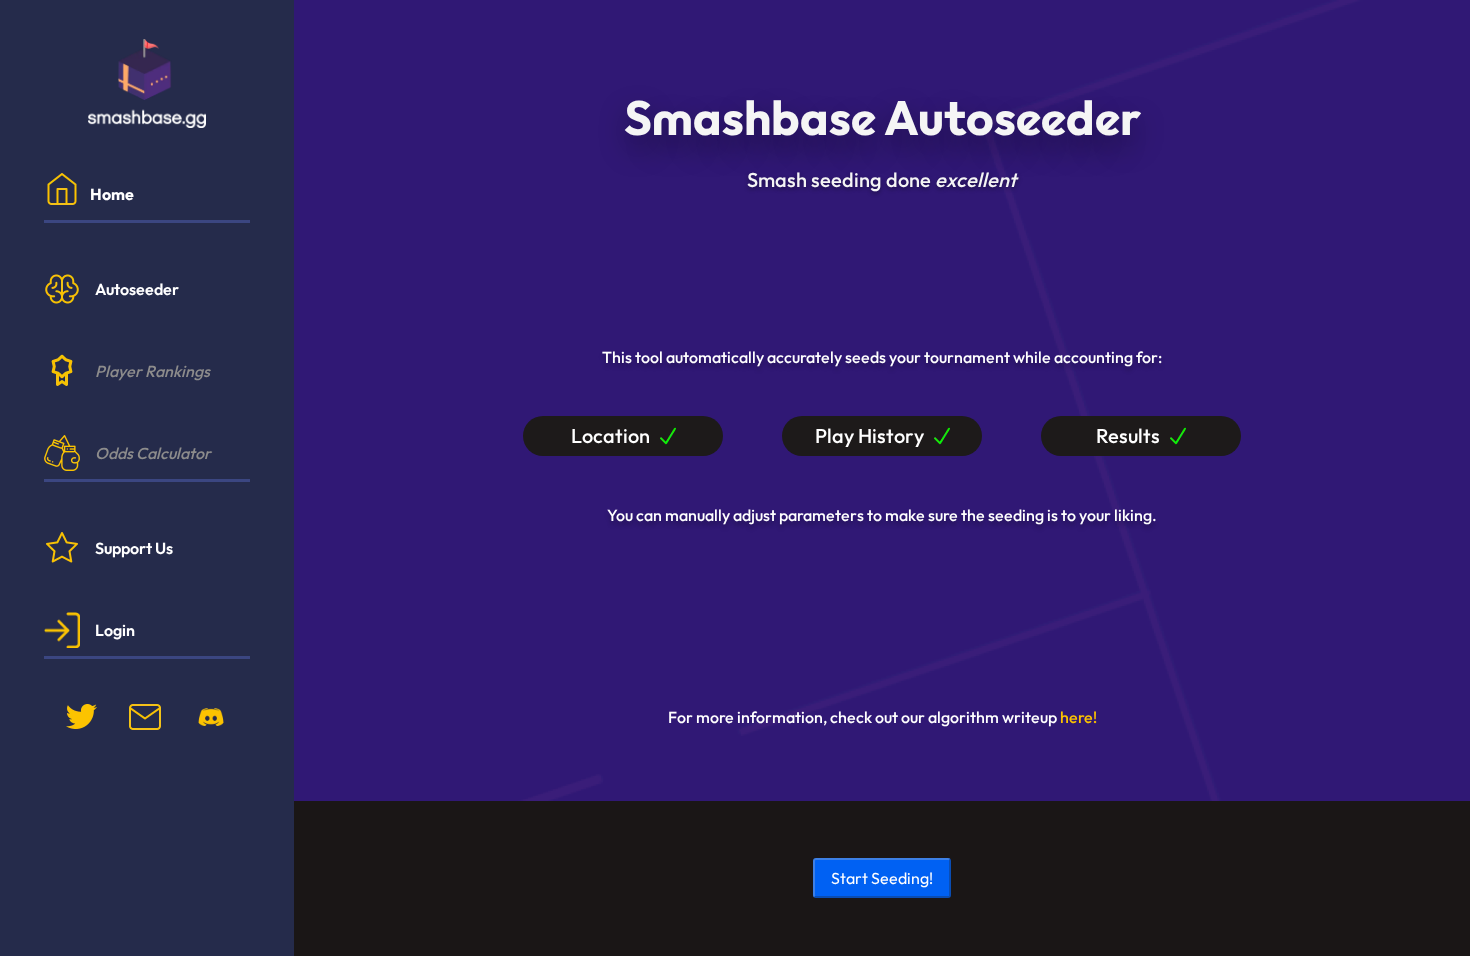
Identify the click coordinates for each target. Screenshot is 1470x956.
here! (1078, 717)
